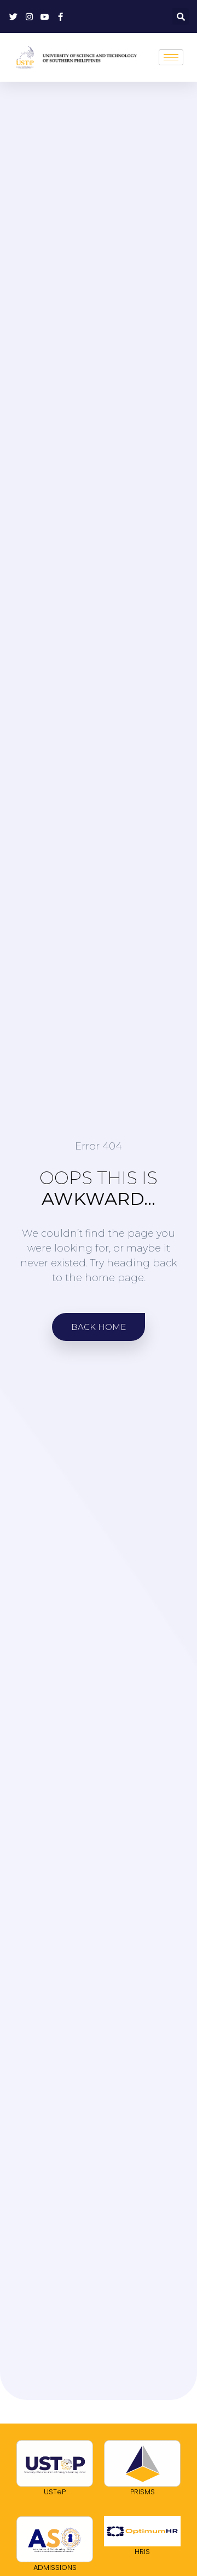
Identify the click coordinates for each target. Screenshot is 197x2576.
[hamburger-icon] (171, 57)
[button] (181, 16)
